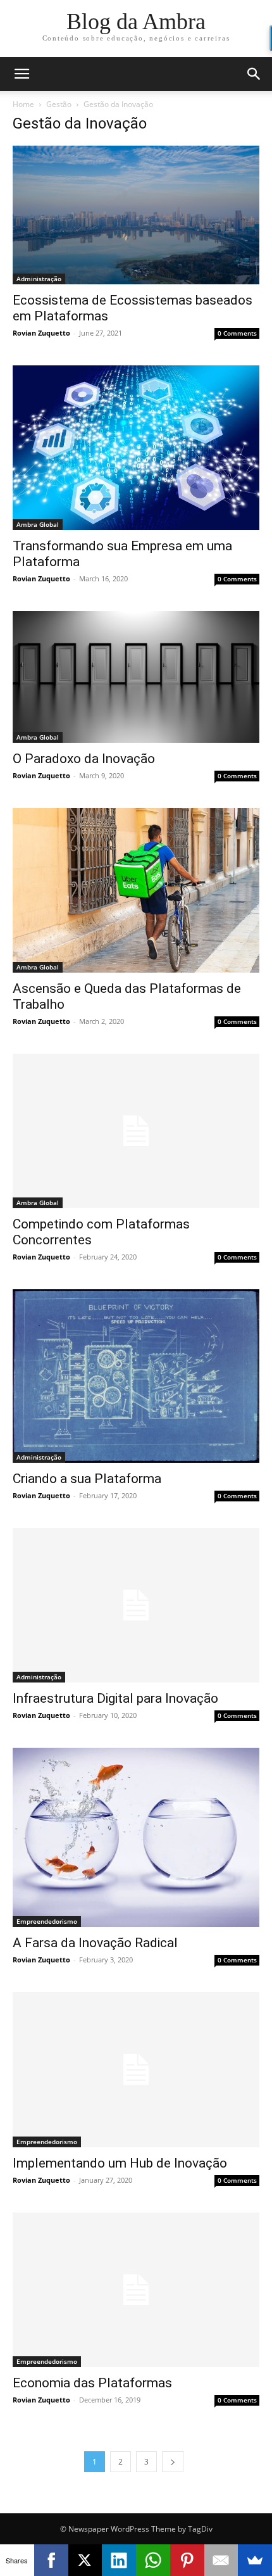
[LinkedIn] (119, 2560)
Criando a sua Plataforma (87, 1479)
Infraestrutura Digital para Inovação (115, 1698)
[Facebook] (51, 2560)
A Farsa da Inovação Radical (95, 1943)
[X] (85, 2560)
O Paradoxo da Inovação (84, 759)
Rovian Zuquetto (41, 333)
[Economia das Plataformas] (136, 2290)
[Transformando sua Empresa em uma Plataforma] (136, 448)
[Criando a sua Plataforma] (136, 1376)
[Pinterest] (187, 2560)
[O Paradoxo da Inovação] (136, 677)
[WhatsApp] (153, 2560)
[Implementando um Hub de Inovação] (136, 2069)
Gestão (59, 104)
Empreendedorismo (47, 1921)
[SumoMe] (255, 2560)
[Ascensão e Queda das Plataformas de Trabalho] (136, 890)
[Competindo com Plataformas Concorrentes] (136, 1131)
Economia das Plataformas (92, 2383)
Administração (39, 279)
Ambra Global (38, 524)
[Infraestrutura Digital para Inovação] (136, 1605)
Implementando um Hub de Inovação (120, 2163)
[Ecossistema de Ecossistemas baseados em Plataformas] (136, 215)
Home (23, 104)
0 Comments (237, 333)
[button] (22, 74)
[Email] (221, 2560)
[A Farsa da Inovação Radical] (136, 1837)
